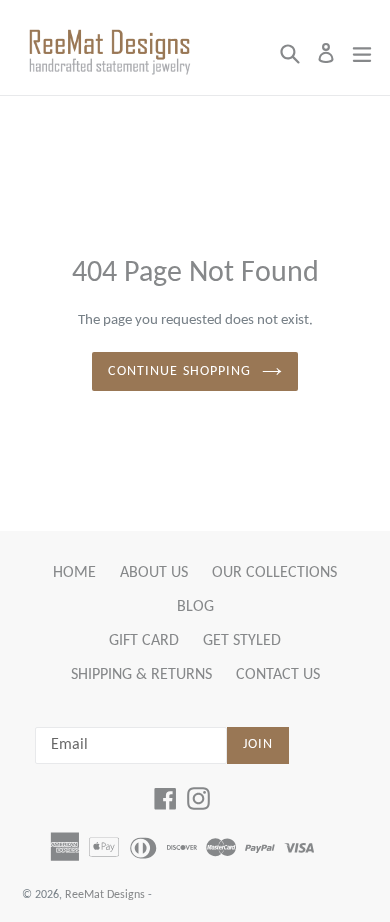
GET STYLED (242, 641)
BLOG (195, 607)
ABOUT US (154, 573)
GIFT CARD (144, 641)
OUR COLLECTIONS (274, 573)
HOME (74, 573)
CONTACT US (278, 675)
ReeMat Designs (105, 895)
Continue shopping (179, 371)
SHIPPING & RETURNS (141, 675)
